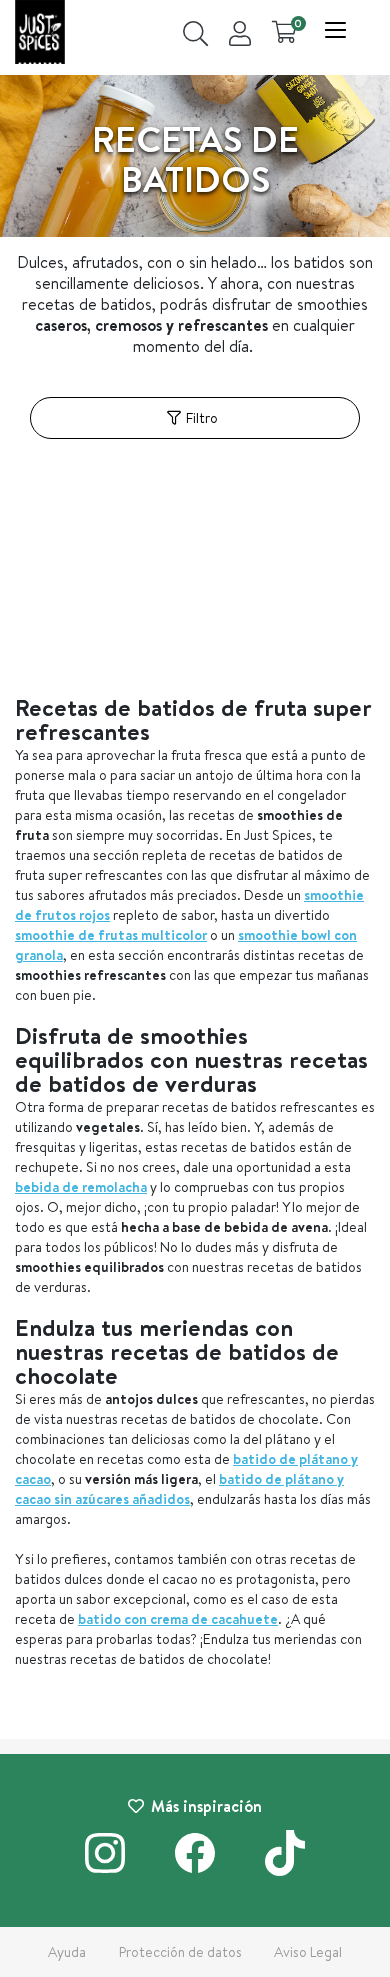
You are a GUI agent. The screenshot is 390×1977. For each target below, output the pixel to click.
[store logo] (40, 34)
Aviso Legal (308, 1952)
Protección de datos (180, 1952)
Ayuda (67, 1952)
